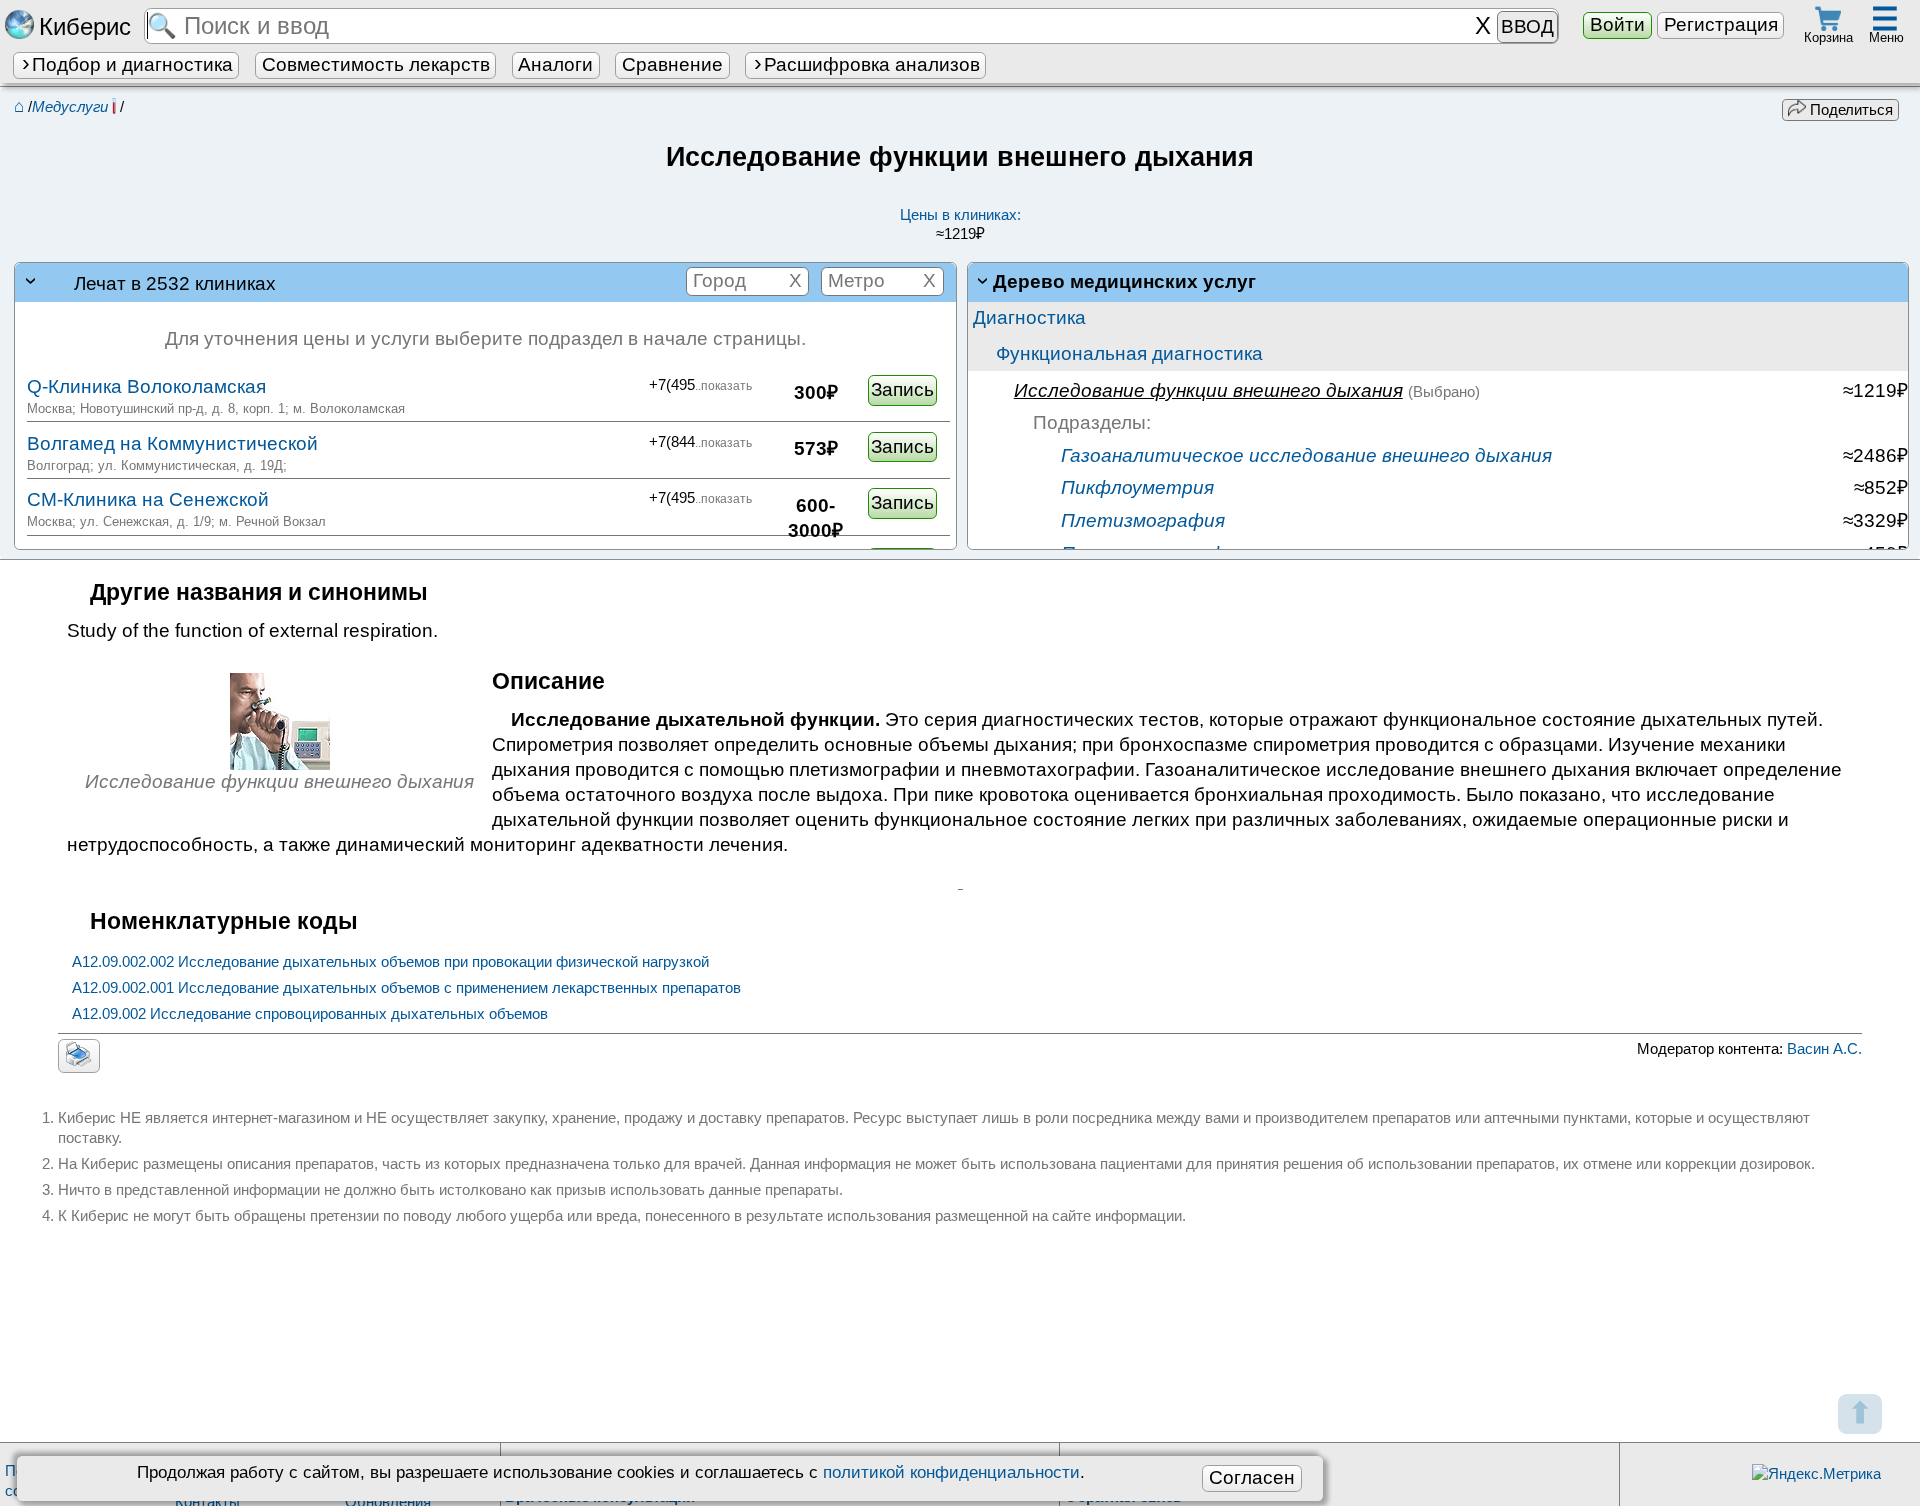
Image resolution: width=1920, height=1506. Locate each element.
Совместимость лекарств (376, 64)
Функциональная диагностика (1129, 353)
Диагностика (1029, 317)
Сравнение (672, 64)
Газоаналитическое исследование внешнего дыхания (1304, 455)
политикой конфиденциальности (951, 1472)
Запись (902, 389)
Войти (1617, 24)
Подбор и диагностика (132, 64)
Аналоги (555, 64)
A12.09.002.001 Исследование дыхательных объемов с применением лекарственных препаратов (406, 987)
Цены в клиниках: (960, 224)
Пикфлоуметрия (1135, 487)
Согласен (1252, 1477)
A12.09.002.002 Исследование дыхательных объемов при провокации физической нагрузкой (390, 961)
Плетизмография (1140, 520)
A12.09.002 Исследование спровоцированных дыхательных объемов (310, 1013)
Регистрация (1721, 24)
